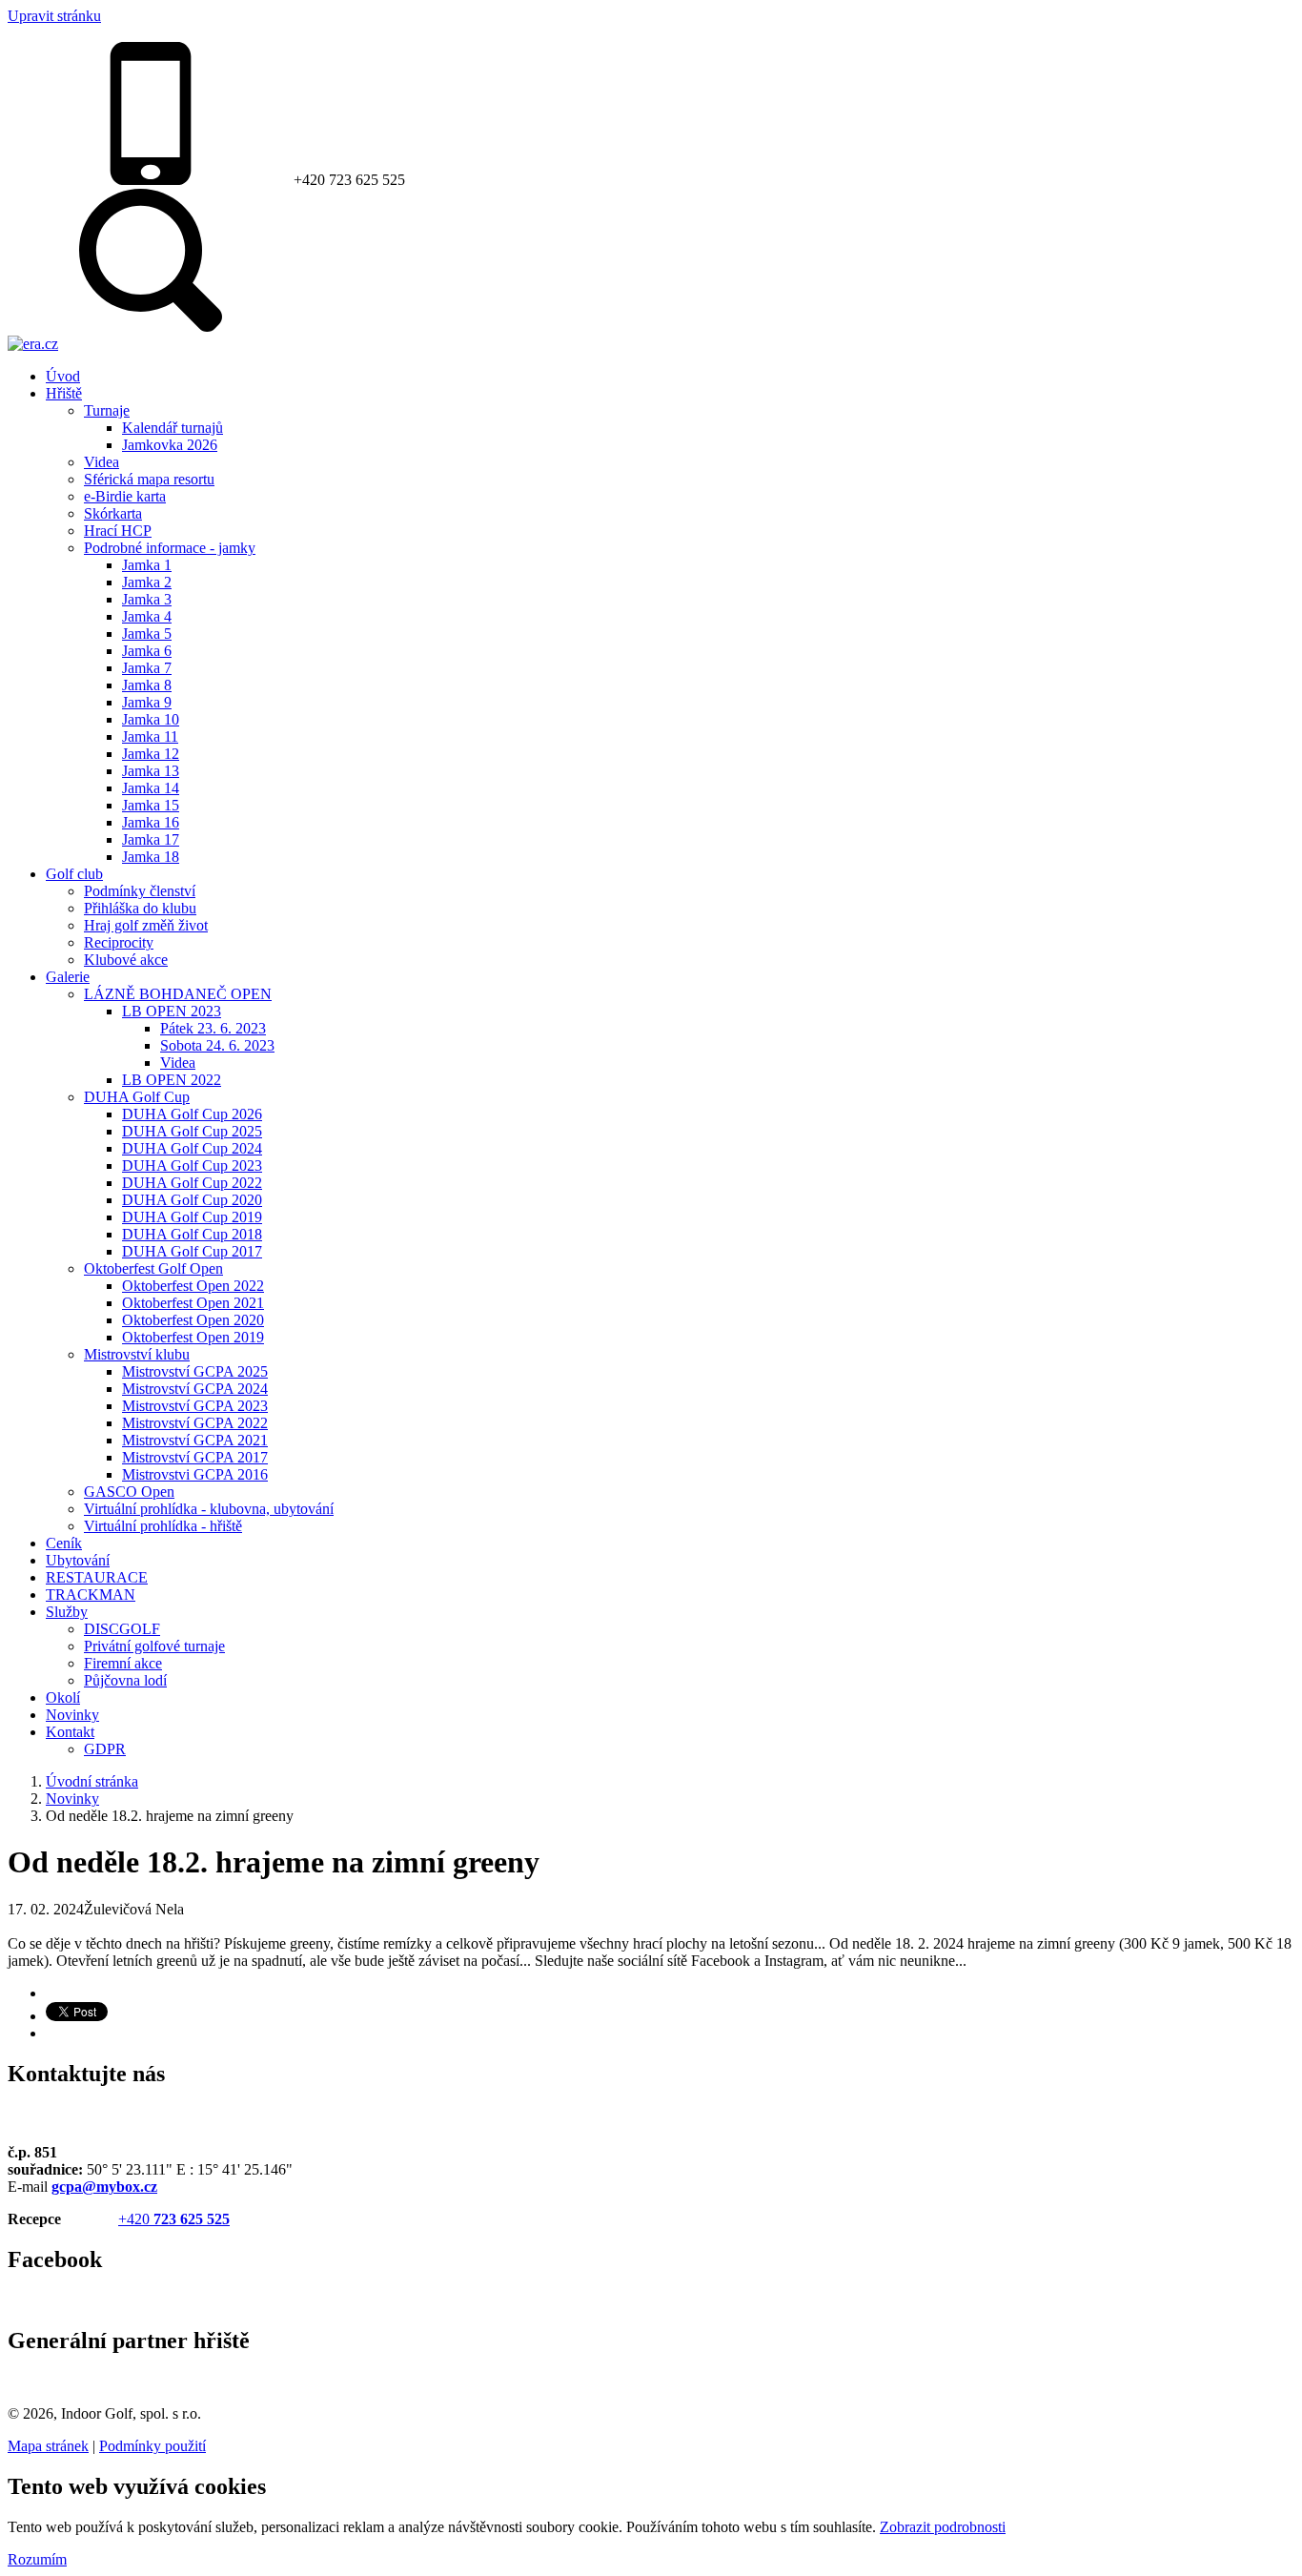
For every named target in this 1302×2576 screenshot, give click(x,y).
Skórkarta (113, 513)
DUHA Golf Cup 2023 (192, 1165)
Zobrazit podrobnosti (943, 2527)
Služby (67, 1612)
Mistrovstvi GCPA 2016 (195, 1474)
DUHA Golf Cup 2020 (192, 1200)
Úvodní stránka (92, 1781)
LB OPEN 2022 (172, 1080)
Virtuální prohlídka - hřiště (163, 1526)
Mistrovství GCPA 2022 (195, 1423)
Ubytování (78, 1560)
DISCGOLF (122, 1629)
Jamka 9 (147, 702)
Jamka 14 (151, 788)
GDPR (105, 1749)
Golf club (74, 874)
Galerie (68, 977)
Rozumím (37, 2559)
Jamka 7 (147, 668)
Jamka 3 (147, 599)
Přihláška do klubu (140, 908)
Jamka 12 (151, 754)
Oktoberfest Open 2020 (193, 1320)
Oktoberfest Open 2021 (193, 1303)
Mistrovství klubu (137, 1354)
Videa (102, 462)
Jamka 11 (150, 736)
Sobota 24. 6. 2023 (217, 1045)
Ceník (64, 1543)
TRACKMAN (91, 1595)
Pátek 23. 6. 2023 (213, 1028)
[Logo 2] (33, 344)
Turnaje (107, 410)
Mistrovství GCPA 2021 (195, 1440)
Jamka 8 (147, 685)
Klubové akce (126, 960)
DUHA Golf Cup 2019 (192, 1217)
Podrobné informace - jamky (170, 548)
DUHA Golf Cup (137, 1097)
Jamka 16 (151, 822)
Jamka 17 (151, 839)
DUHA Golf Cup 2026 (192, 1114)
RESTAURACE (97, 1577)
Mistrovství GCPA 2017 (195, 1457)
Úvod (63, 376)
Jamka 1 (147, 565)
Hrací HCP (118, 531)
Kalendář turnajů (173, 428)
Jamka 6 (147, 651)
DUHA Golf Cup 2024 (192, 1148)
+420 (174, 2219)
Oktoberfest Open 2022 (193, 1286)
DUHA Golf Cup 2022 (192, 1183)
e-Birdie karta (125, 496)
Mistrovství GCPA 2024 (195, 1389)
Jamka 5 (147, 634)
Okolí (63, 1697)
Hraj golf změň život (146, 925)
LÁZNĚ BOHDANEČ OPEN (178, 994)
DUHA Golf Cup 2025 (192, 1131)
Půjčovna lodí (125, 1680)
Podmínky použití (153, 2446)
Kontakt (70, 1732)
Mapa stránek (48, 2446)
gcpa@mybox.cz (104, 2187)
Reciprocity (119, 942)
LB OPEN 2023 (172, 1011)
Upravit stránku (54, 16)
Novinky (72, 1715)
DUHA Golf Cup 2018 (192, 1234)
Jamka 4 (147, 616)
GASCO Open (129, 1492)
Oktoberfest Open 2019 (193, 1337)
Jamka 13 (151, 771)
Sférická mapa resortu (149, 479)
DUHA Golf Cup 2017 (192, 1251)
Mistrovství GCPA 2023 (195, 1406)
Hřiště (64, 393)
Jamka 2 (147, 582)
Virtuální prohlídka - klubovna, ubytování (209, 1509)
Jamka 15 (151, 805)
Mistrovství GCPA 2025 (195, 1371)
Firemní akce (123, 1663)
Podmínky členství (140, 891)
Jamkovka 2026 (170, 445)
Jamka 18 (151, 857)
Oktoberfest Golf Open (153, 1268)
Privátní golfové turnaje (154, 1646)
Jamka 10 (151, 719)
